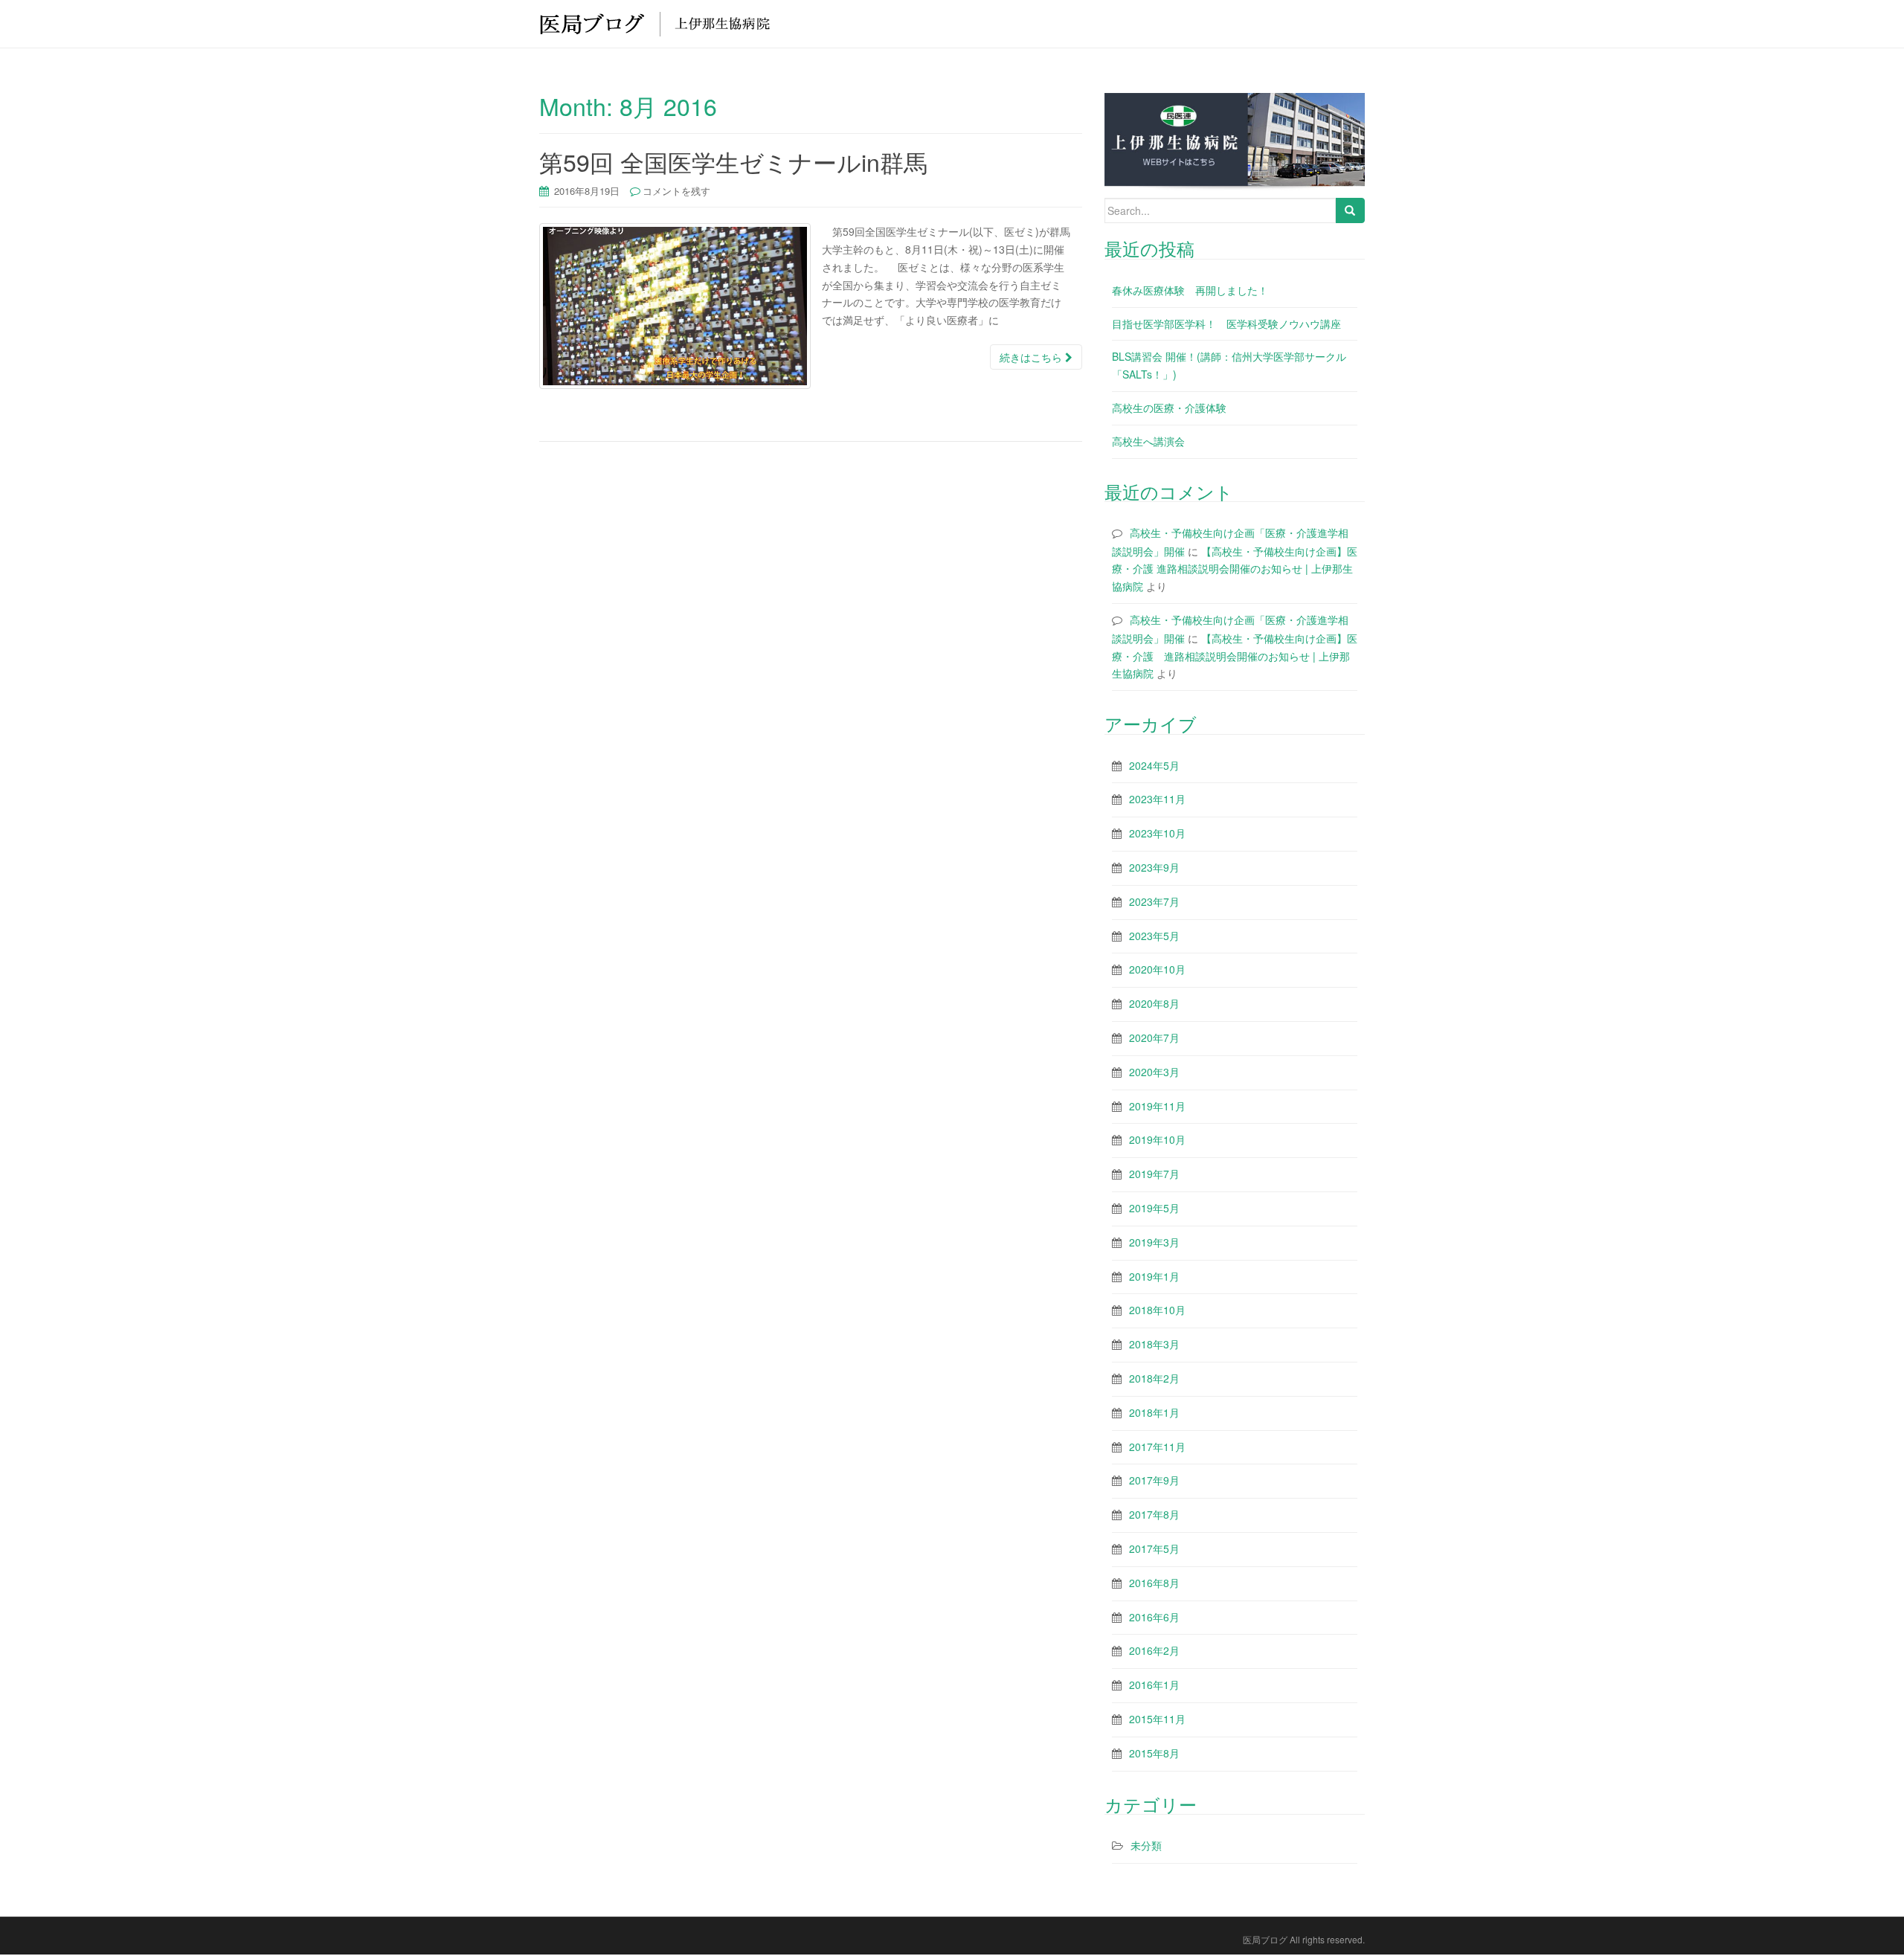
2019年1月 (1154, 1276)
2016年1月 (1154, 1685)
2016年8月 (1154, 1583)
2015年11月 (1157, 1719)
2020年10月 (1157, 969)
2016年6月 (1154, 1617)
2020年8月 (1154, 1003)
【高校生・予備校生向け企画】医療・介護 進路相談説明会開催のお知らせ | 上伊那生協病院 (1235, 569)
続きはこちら (1032, 357)
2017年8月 (1154, 1514)
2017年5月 (1154, 1548)
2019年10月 (1157, 1139)
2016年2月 (1154, 1650)
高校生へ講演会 (1148, 441)
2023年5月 (1154, 936)
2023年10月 (1157, 833)
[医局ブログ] (654, 23)
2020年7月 (1154, 1037)
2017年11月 (1157, 1447)
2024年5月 (1154, 765)
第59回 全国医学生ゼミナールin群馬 (733, 161)
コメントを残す (676, 191)
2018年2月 (1154, 1378)
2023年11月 (1157, 799)
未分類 (1146, 1845)
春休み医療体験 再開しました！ (1190, 290)
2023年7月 (1154, 901)
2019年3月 (1154, 1242)
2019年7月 (1154, 1174)
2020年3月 (1154, 1072)
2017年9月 (1154, 1480)
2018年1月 (1154, 1412)
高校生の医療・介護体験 (1169, 408)
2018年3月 (1154, 1344)
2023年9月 (1154, 867)
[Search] (1350, 210)
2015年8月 (1154, 1753)
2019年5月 (1154, 1208)
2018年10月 (1157, 1310)
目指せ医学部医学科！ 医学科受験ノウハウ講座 (1226, 324)
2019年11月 (1157, 1106)
